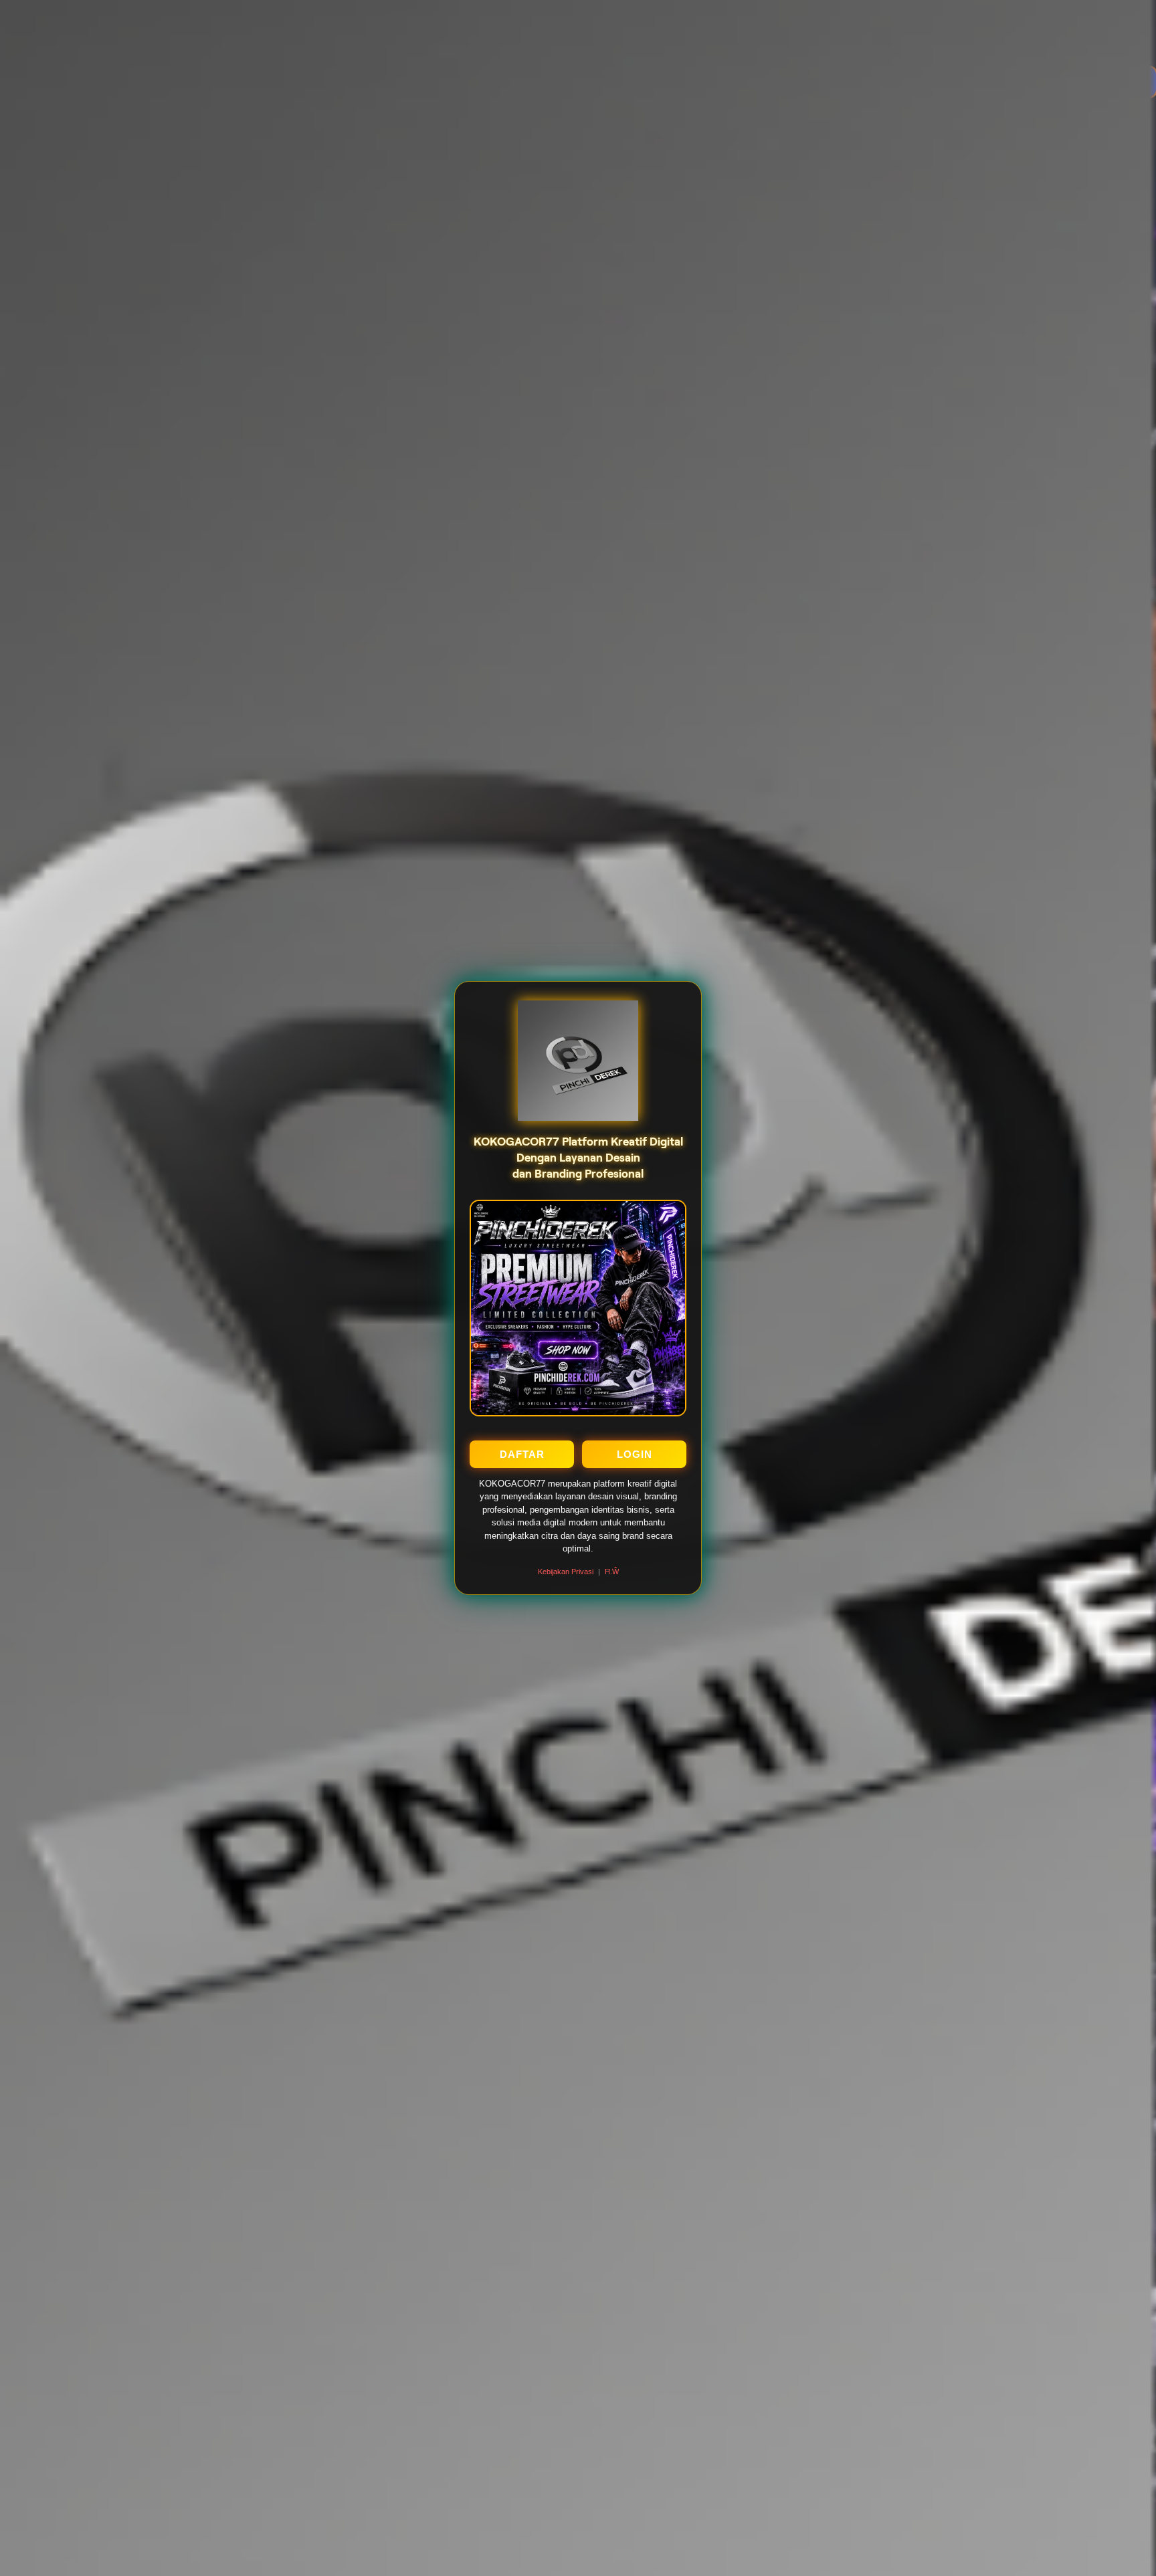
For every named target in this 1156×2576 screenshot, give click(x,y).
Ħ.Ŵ (612, 1572)
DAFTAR (522, 1454)
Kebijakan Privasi (566, 1572)
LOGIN (635, 1454)
